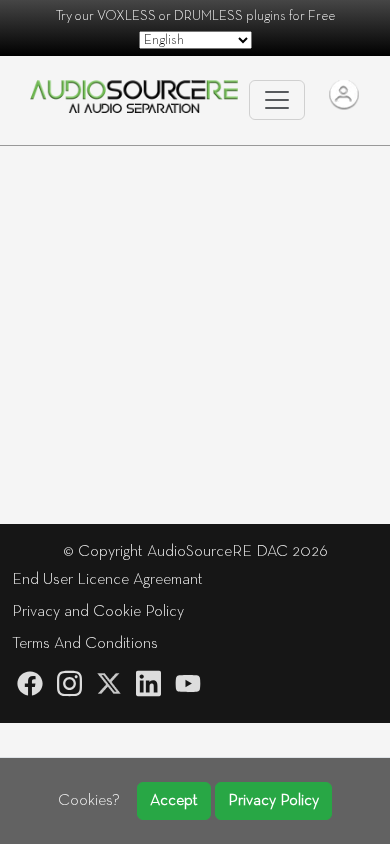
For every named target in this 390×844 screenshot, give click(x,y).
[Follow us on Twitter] (109, 684)
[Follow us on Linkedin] (149, 683)
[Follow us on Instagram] (70, 683)
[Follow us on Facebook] (30, 684)
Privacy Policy (273, 801)
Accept (174, 801)
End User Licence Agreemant (107, 580)
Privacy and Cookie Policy (98, 612)
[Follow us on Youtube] (188, 683)
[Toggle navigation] (277, 100)
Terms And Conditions (85, 644)
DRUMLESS (208, 16)
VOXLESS (126, 16)
